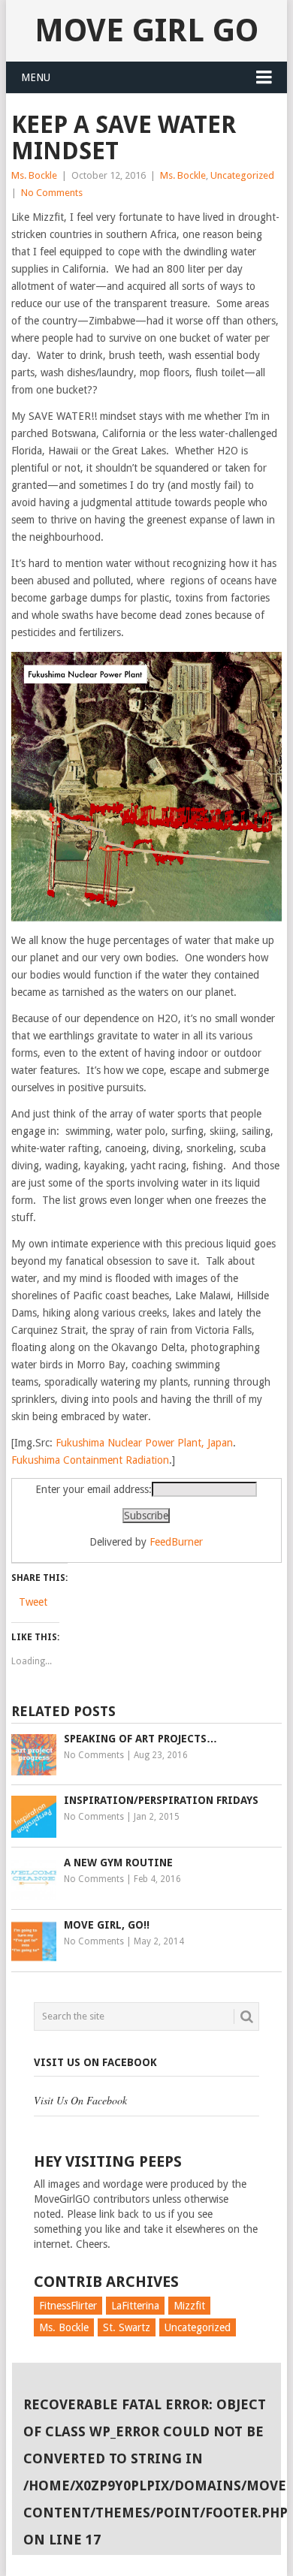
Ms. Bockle (34, 175)
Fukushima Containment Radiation (90, 1460)
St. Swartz (127, 2327)
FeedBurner (176, 1542)
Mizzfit (189, 2306)
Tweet (33, 1602)
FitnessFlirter (68, 2306)
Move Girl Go (146, 30)
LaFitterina (135, 2306)
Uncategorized (242, 175)
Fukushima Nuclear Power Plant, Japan (144, 1443)
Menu (36, 77)
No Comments (52, 193)
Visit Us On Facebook (95, 2062)
